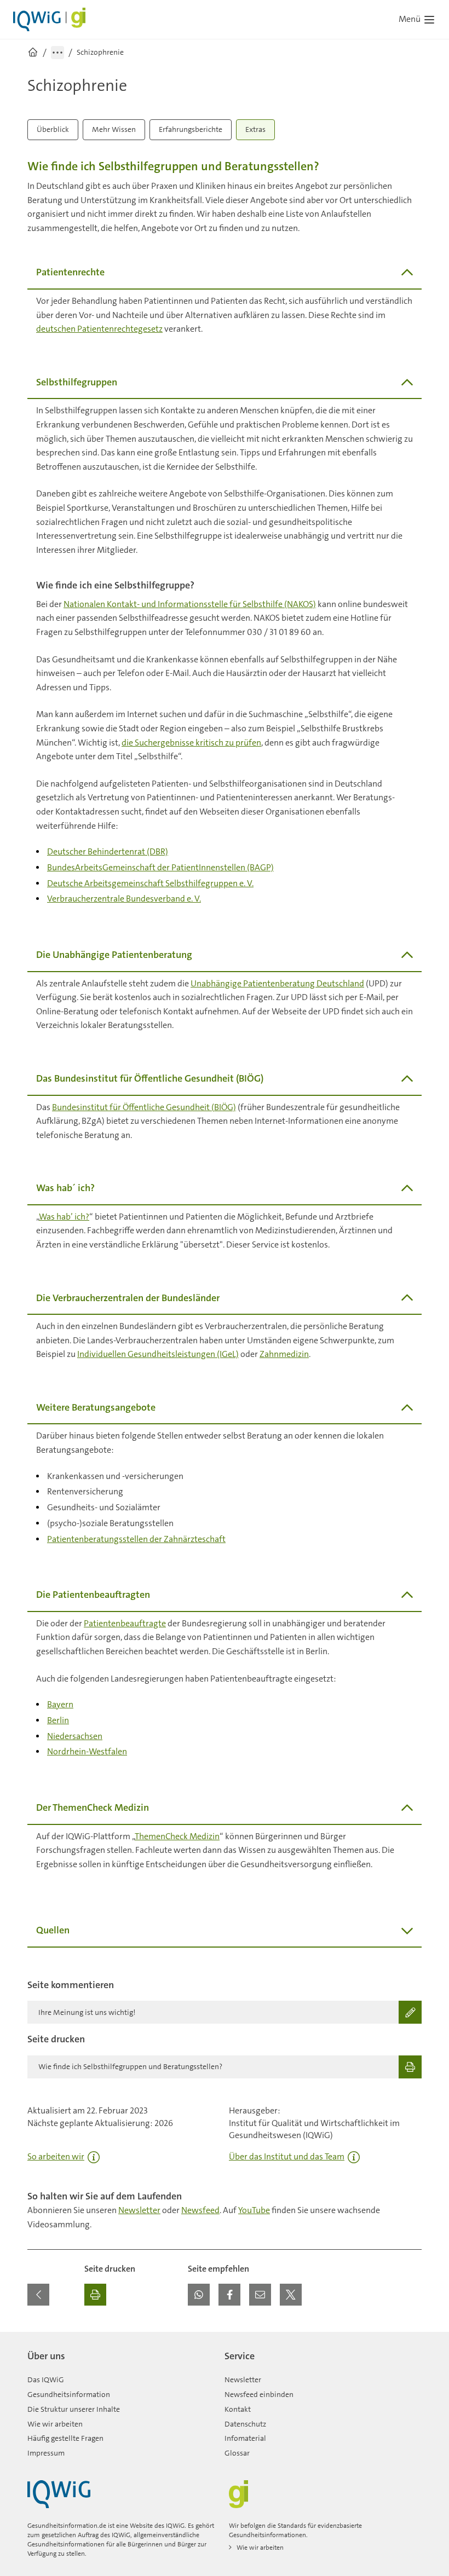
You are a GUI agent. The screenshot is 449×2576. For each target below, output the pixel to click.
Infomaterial (245, 2438)
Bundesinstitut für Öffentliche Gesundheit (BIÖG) (144, 1107)
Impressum (46, 2453)
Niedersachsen (75, 1736)
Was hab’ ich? (64, 1217)
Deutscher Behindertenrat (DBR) (108, 851)
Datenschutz (245, 2424)
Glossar (237, 2453)
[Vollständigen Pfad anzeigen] (57, 53)
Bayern (60, 1704)
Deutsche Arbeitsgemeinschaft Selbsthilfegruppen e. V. (150, 883)
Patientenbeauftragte (125, 1623)
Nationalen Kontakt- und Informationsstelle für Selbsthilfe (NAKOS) (190, 604)
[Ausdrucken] (95, 2295)
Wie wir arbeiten (55, 2424)
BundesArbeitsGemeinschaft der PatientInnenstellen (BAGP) (160, 867)
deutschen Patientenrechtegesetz (99, 329)
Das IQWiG (46, 2379)
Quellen (53, 1930)
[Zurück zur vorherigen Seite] (38, 2295)
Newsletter (139, 2210)
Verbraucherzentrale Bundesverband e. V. (124, 899)
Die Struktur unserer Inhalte (74, 2409)
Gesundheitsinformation (69, 2394)
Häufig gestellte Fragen (65, 2438)
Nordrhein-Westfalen (87, 1751)
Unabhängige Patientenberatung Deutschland (277, 983)
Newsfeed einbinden (259, 2394)
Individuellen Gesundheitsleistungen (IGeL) (158, 1354)
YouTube (254, 2210)
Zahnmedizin (284, 1354)
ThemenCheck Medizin (177, 1836)
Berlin (58, 1720)
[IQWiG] (59, 2494)
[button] (199, 2295)
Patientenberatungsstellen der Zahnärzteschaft (136, 1539)
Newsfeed (200, 2210)
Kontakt (238, 2409)
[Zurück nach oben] (411, 2338)
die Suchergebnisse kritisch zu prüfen (191, 743)
